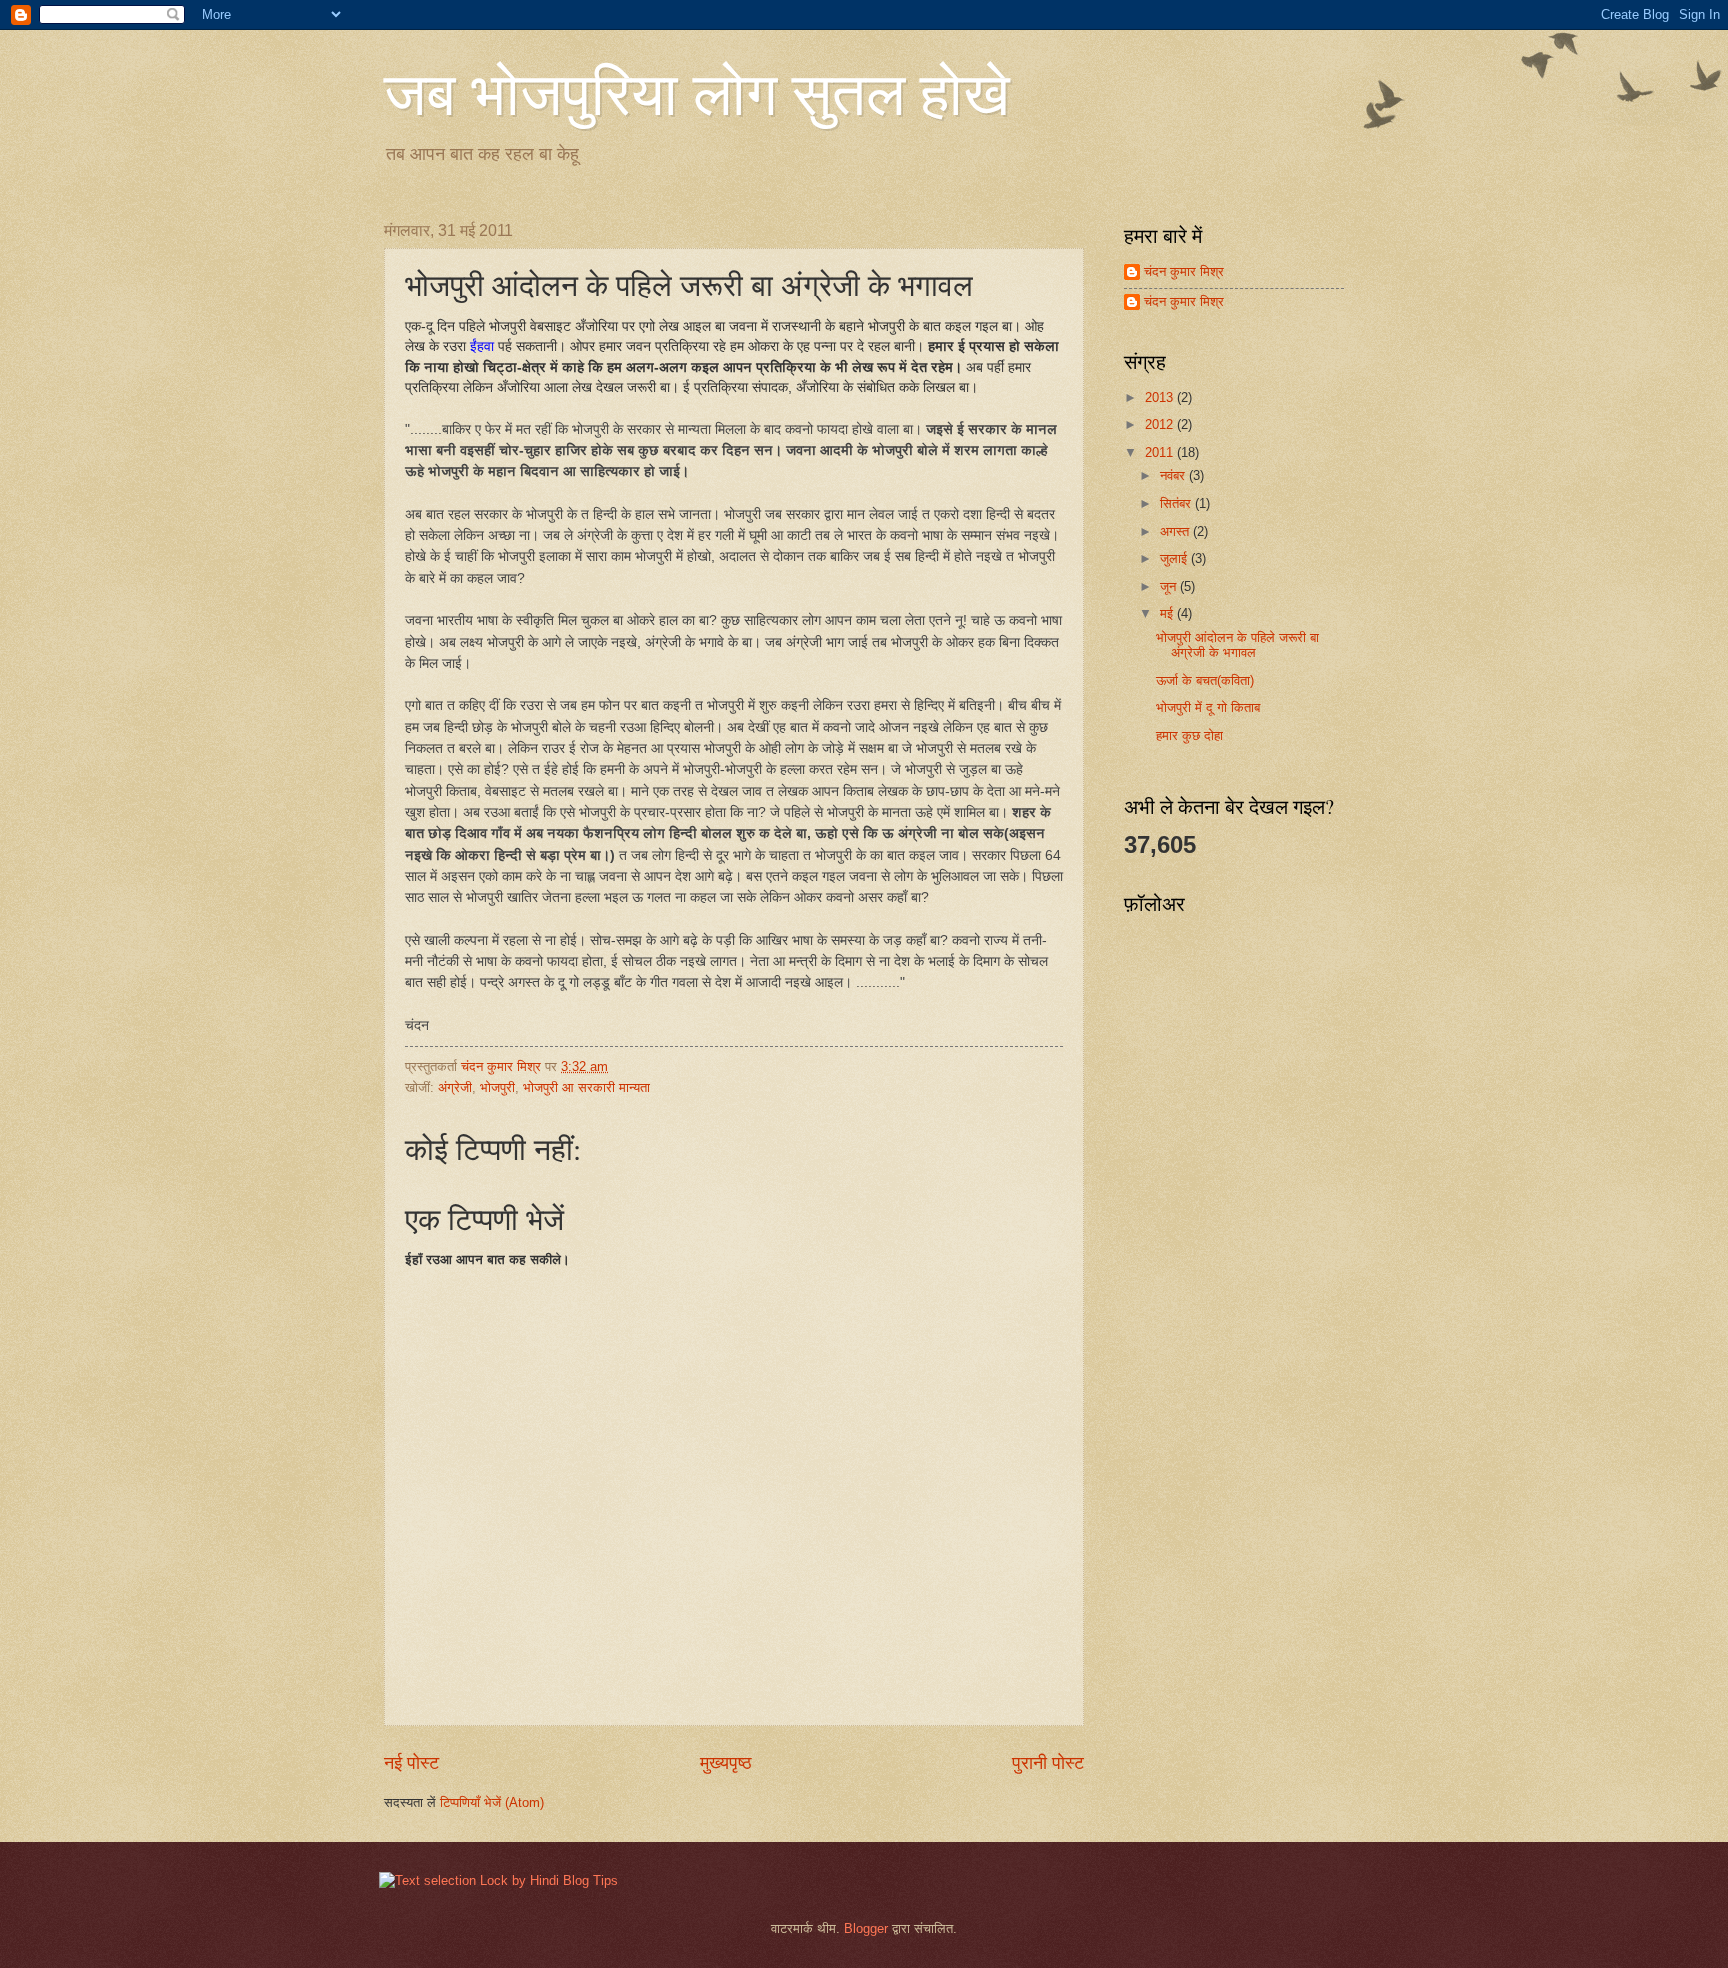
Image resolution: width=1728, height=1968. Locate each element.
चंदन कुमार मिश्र (1184, 271)
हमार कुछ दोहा (1189, 735)
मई (1168, 613)
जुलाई (1175, 558)
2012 (1161, 424)
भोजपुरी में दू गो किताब (1208, 707)
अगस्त (1176, 531)
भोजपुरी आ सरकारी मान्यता (586, 1087)
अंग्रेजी (455, 1087)
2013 (1161, 397)
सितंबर (1177, 503)
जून (1170, 586)
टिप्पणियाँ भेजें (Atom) (492, 1802)
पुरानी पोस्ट (1048, 1763)
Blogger (866, 1928)
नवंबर (1174, 475)
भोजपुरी (497, 1087)
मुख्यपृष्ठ (726, 1763)
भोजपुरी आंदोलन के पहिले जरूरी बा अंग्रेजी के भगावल (1237, 645)
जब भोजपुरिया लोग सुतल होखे (697, 92)
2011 (1161, 452)
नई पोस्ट (411, 1763)
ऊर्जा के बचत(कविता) (1205, 680)
